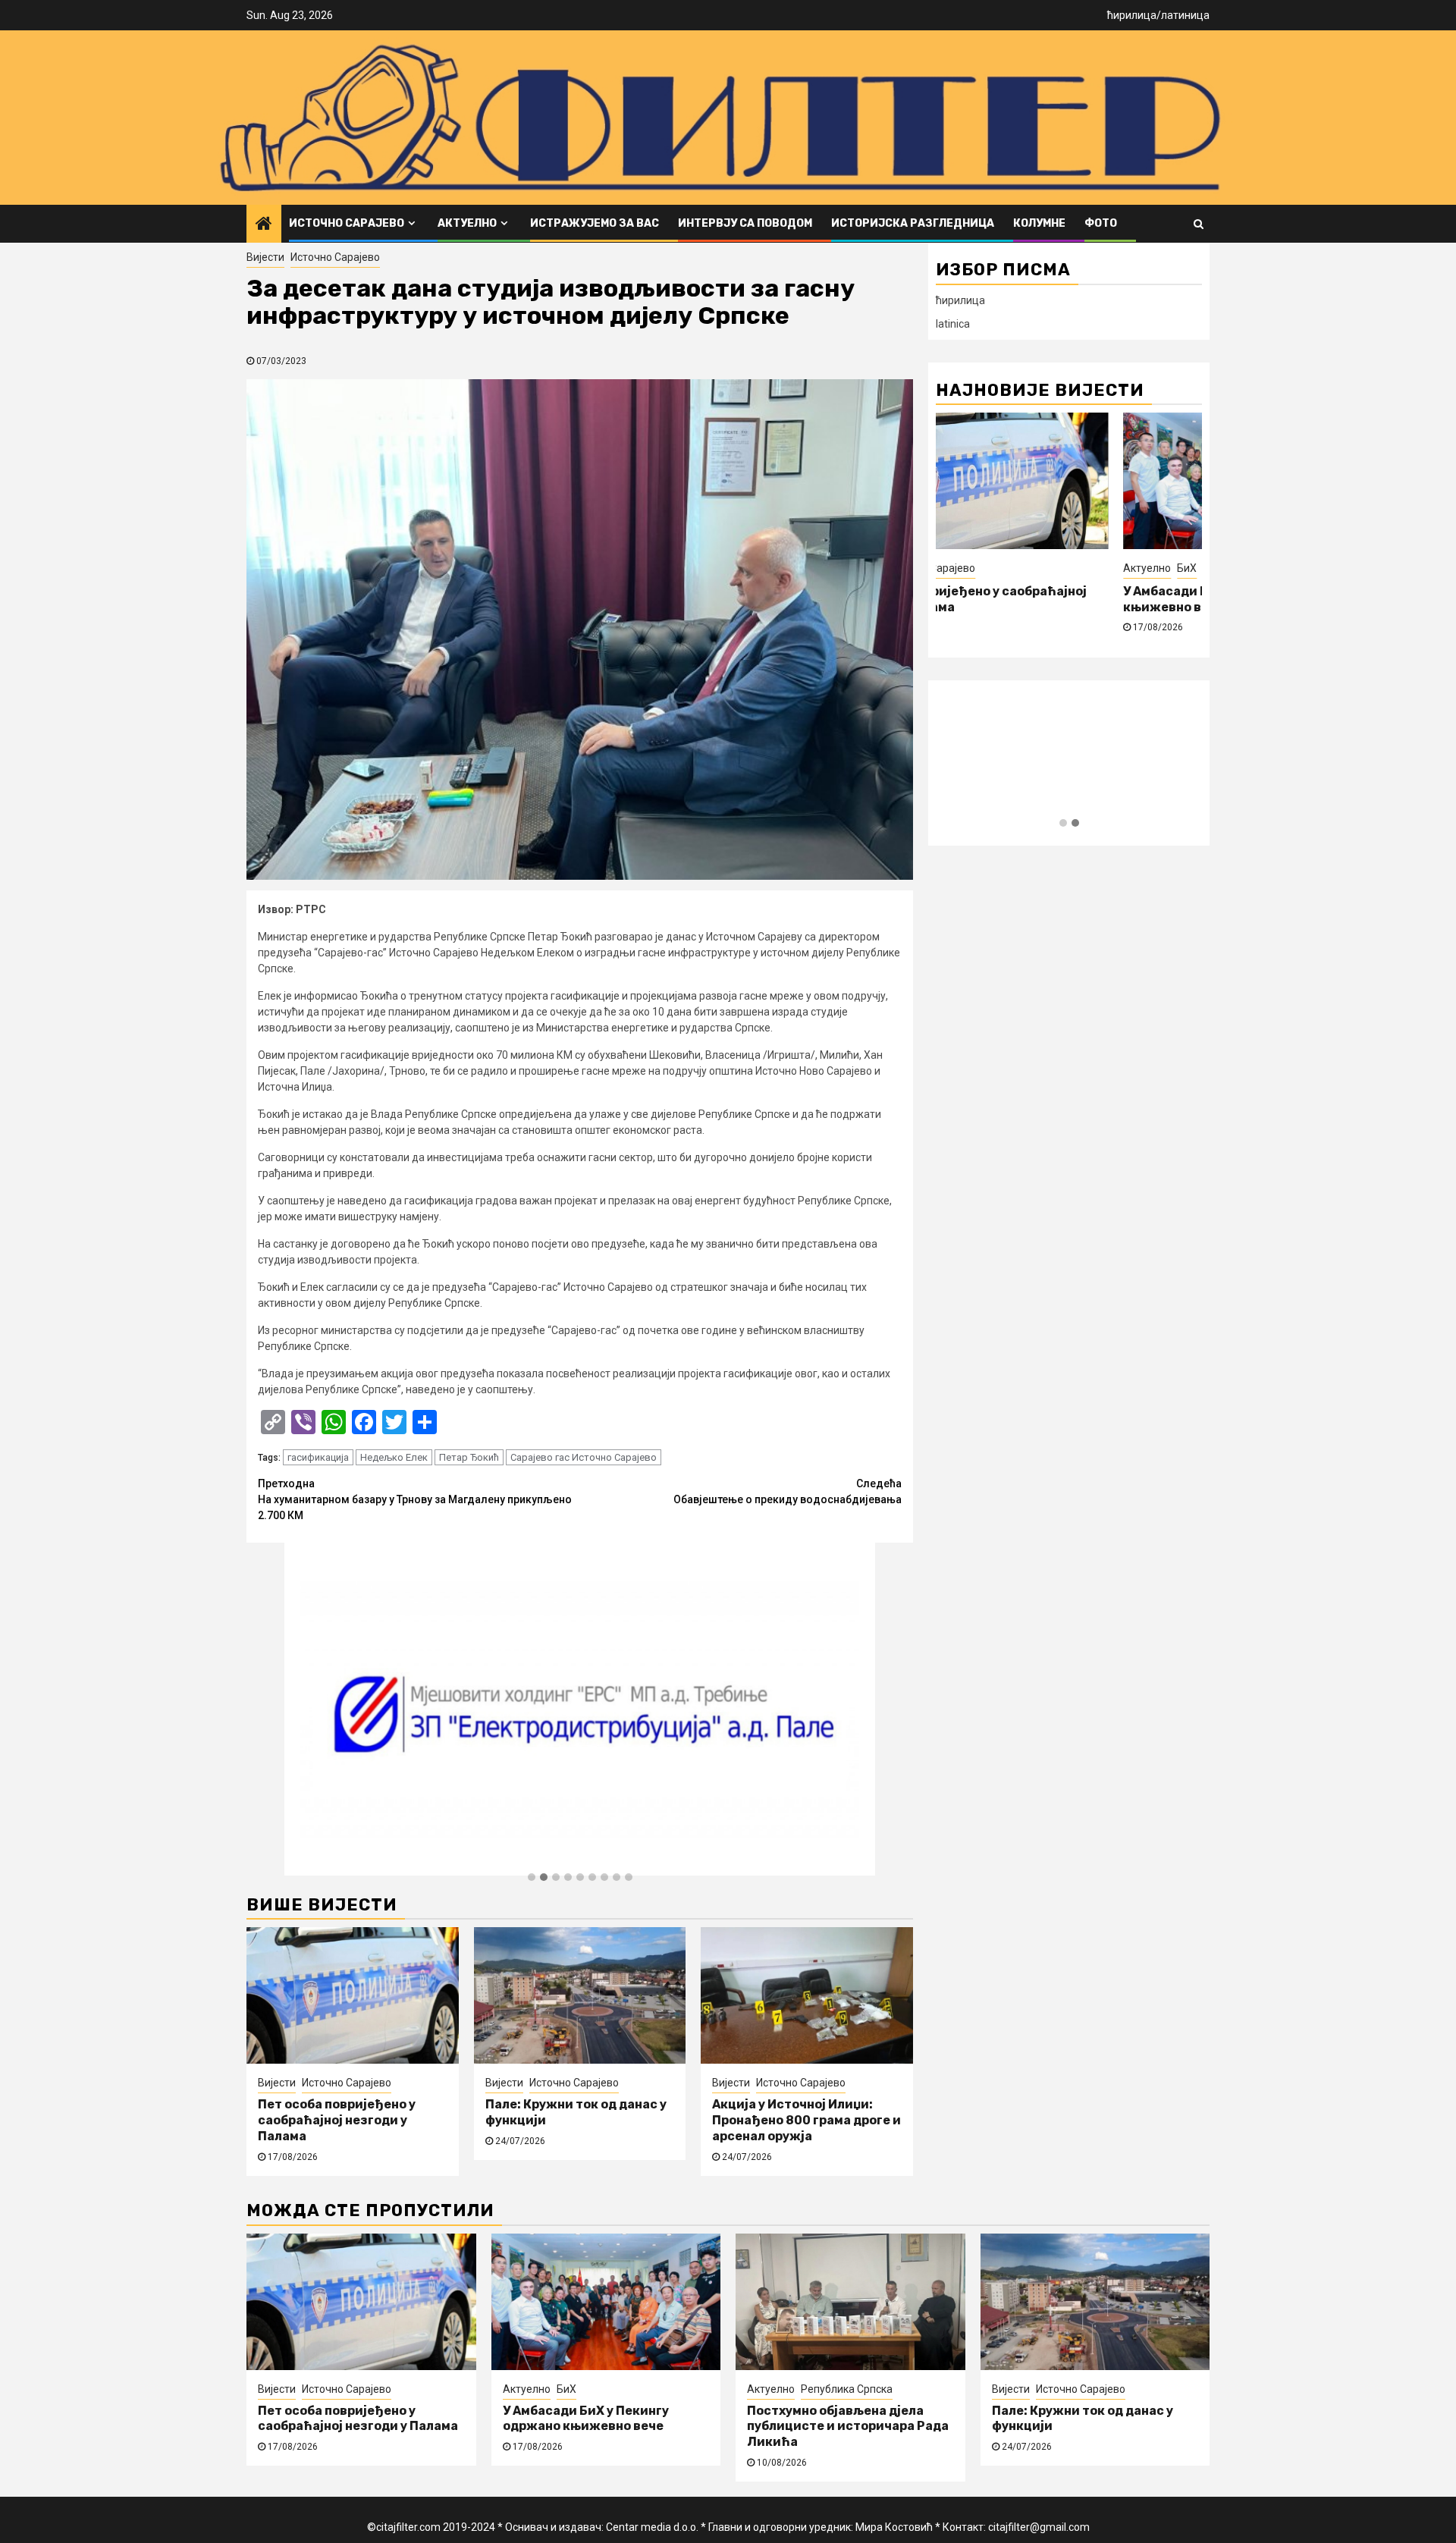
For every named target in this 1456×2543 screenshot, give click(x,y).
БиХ (1187, 568)
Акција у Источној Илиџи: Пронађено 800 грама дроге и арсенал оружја (806, 2120)
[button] (532, 1878)
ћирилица (1132, 15)
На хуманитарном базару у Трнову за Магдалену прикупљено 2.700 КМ (415, 1499)
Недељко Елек (394, 1457)
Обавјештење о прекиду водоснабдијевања (788, 1491)
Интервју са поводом (745, 223)
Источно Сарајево (347, 223)
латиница (1185, 15)
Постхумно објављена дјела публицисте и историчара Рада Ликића (848, 2427)
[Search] (1199, 224)
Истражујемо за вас (595, 223)
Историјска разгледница (913, 223)
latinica (953, 324)
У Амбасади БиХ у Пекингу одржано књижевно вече (586, 2419)
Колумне (1039, 223)
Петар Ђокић (469, 1457)
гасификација (318, 1457)
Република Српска (847, 2389)
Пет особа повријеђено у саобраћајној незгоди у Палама (337, 2120)
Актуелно (467, 223)
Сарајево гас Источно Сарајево (584, 1457)
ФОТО (1101, 223)
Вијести (265, 257)
